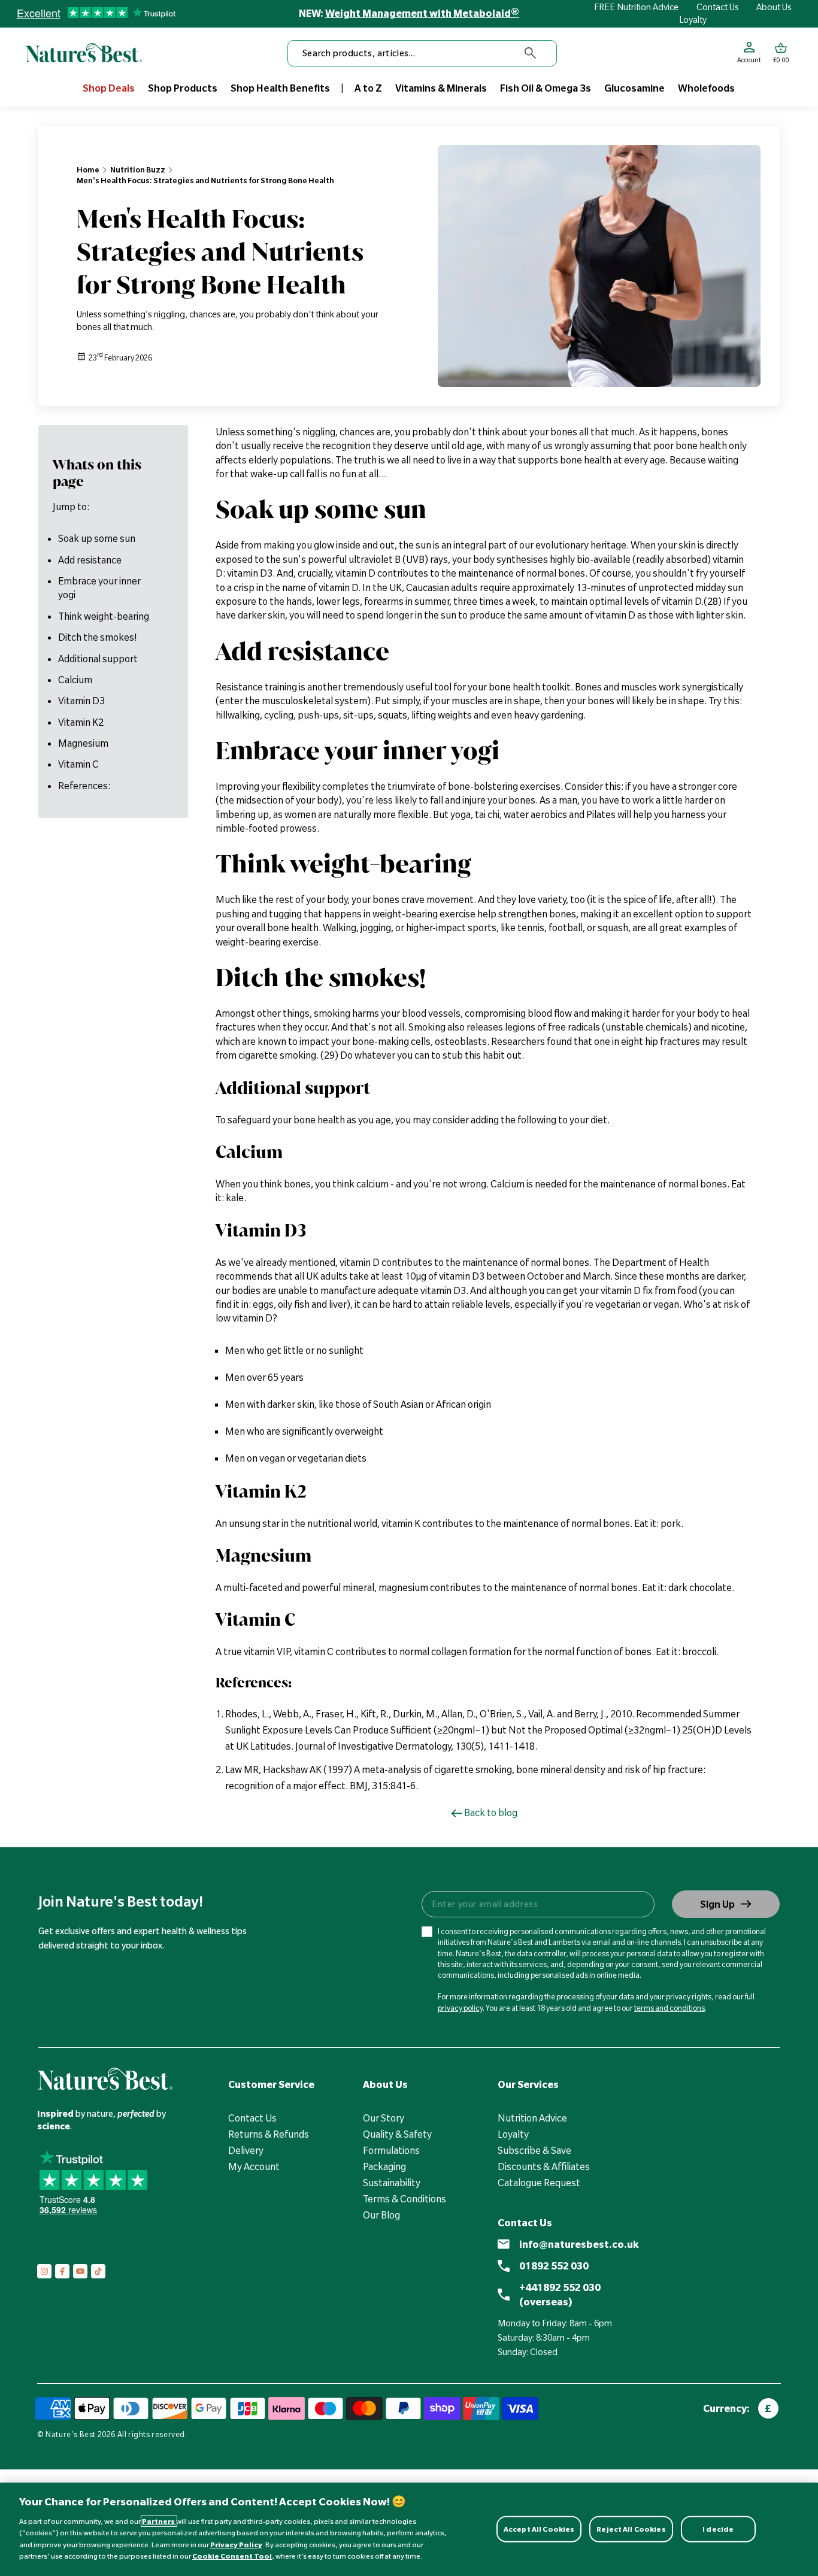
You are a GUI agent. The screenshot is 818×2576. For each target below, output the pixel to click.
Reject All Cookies (631, 2529)
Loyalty (693, 20)
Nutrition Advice (532, 2118)
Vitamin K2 (81, 722)
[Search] (531, 53)
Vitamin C (78, 765)
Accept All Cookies (539, 2529)
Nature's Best (71, 2434)
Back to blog (491, 1813)
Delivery (246, 2150)
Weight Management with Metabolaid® (422, 13)
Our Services (528, 2084)
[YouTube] (80, 2271)
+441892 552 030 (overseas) (560, 2295)
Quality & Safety (397, 2134)
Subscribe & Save (534, 2150)
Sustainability (392, 2183)
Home (88, 169)
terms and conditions (669, 2008)
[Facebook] (62, 2271)
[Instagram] (44, 2271)
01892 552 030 (554, 2266)
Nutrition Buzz (138, 169)
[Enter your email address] (537, 1904)
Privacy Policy (236, 2545)
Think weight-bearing (104, 616)
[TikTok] (98, 2271)
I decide (718, 2529)
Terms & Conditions (405, 2199)
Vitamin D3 (81, 701)
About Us (774, 7)
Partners (159, 2521)
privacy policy (460, 2008)
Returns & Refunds (269, 2134)
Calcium (75, 680)
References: (84, 786)
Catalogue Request (539, 2183)
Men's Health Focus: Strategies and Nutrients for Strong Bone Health (205, 180)
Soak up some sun (97, 538)
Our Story (384, 2118)
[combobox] (422, 53)
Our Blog (381, 2215)
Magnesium (83, 743)
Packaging (384, 2166)
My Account (254, 2166)
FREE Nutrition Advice (636, 7)
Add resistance (90, 560)
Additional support (98, 659)
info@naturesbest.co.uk (579, 2244)
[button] (781, 53)
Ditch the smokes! (98, 637)
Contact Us (718, 7)
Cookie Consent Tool (232, 2556)
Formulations (391, 2150)
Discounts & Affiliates (544, 2166)
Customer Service (271, 2084)
